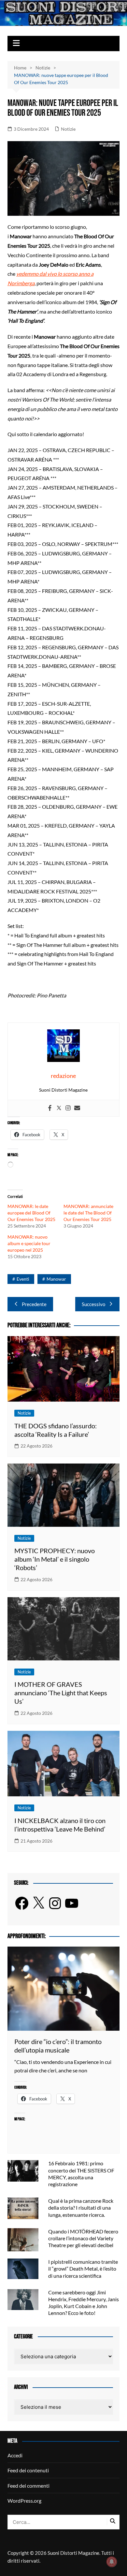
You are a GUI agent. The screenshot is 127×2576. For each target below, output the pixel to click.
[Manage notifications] (112, 2562)
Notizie (68, 129)
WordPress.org (24, 2501)
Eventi (23, 1279)
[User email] (77, 1108)
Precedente (34, 1304)
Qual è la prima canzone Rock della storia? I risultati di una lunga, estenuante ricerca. (81, 2208)
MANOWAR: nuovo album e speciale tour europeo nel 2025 (29, 1243)
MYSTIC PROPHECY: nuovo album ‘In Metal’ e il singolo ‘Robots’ (55, 1559)
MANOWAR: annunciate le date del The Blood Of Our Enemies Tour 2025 (88, 1213)
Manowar (56, 1279)
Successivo (93, 1304)
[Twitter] (59, 1108)
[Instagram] (68, 1108)
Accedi (15, 2455)
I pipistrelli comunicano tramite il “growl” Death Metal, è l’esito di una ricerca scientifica (83, 2268)
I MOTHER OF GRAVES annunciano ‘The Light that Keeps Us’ (61, 1693)
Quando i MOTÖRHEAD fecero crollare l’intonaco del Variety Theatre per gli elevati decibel (83, 2238)
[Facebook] (50, 1108)
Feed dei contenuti (28, 2470)
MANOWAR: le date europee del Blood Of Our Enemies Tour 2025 (31, 1213)
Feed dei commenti (28, 2486)
